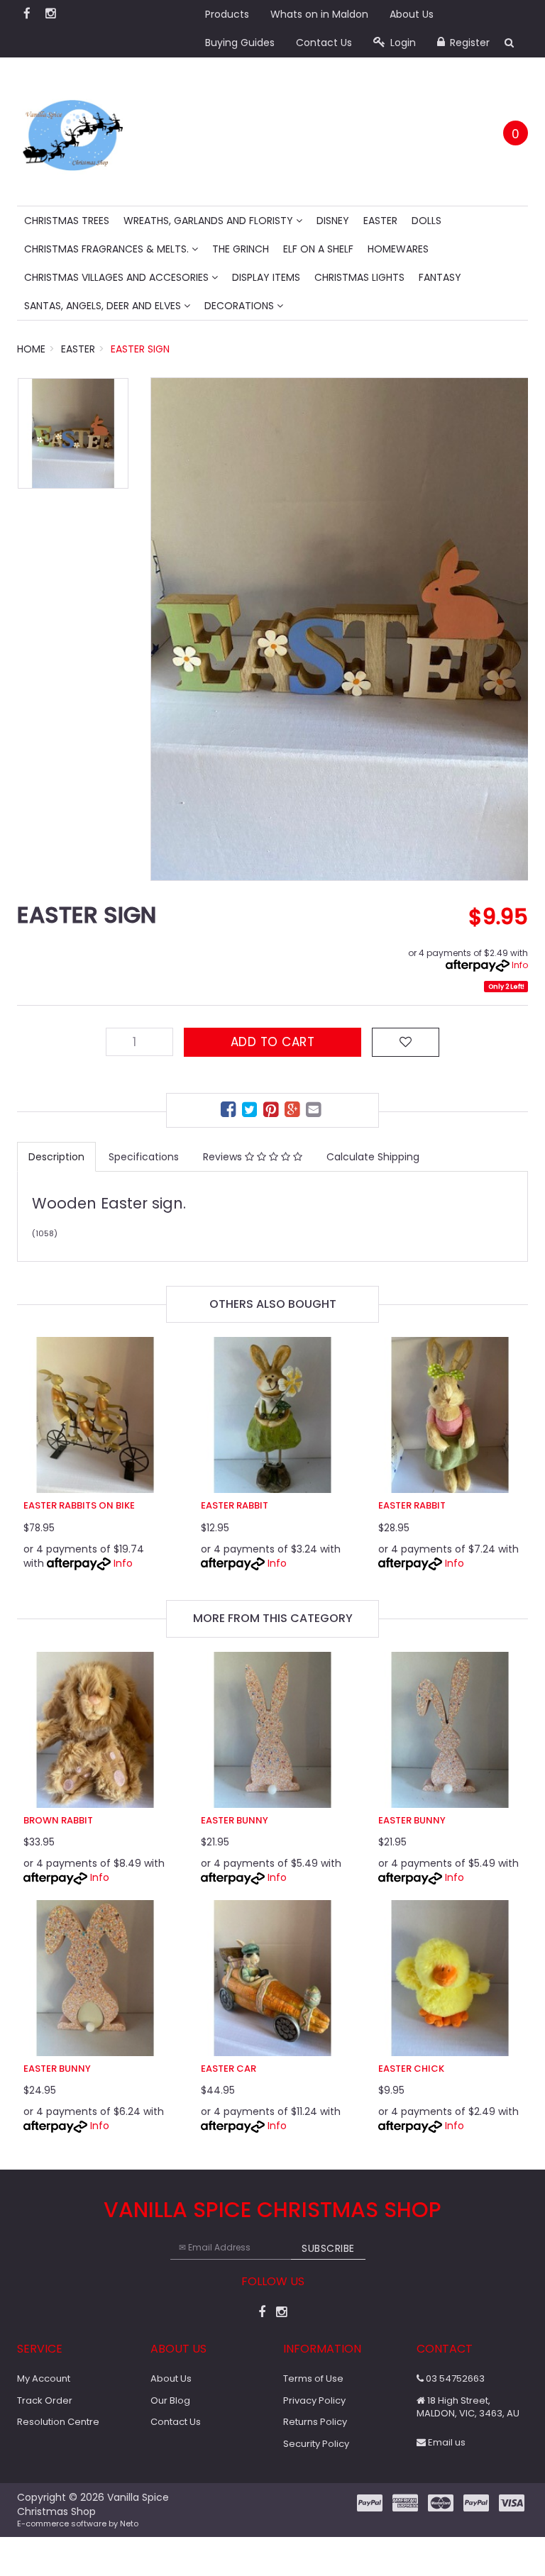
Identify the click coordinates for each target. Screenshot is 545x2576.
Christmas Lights (359, 277)
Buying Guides (240, 43)
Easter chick (411, 2069)
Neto (129, 2524)
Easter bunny (235, 1820)
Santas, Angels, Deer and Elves (104, 306)
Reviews (224, 1157)
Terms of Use (313, 2378)
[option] (340, 629)
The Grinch (241, 249)
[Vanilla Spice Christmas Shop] (73, 131)
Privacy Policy (314, 2400)
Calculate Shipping (373, 1157)
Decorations (241, 306)
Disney (333, 221)
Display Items (266, 277)
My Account (44, 2378)
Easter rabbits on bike (79, 1505)
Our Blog (170, 2400)
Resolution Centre (58, 2422)
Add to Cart (273, 1042)
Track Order (45, 2400)
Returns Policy (315, 2422)
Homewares (398, 249)
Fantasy (440, 277)
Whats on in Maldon (319, 14)
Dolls (426, 221)
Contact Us (324, 43)
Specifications (144, 1157)
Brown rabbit (58, 1820)
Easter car (229, 2069)
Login (402, 43)
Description (56, 1157)
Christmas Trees (67, 221)
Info (520, 965)
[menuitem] (230, 1112)
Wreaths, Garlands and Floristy (210, 221)
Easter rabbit (235, 1505)
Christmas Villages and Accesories (118, 277)
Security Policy (316, 2444)
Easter (380, 221)
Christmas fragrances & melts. (108, 249)
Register (468, 43)
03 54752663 (454, 2378)
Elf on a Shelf (318, 249)
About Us (412, 14)
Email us (446, 2442)
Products (227, 14)
